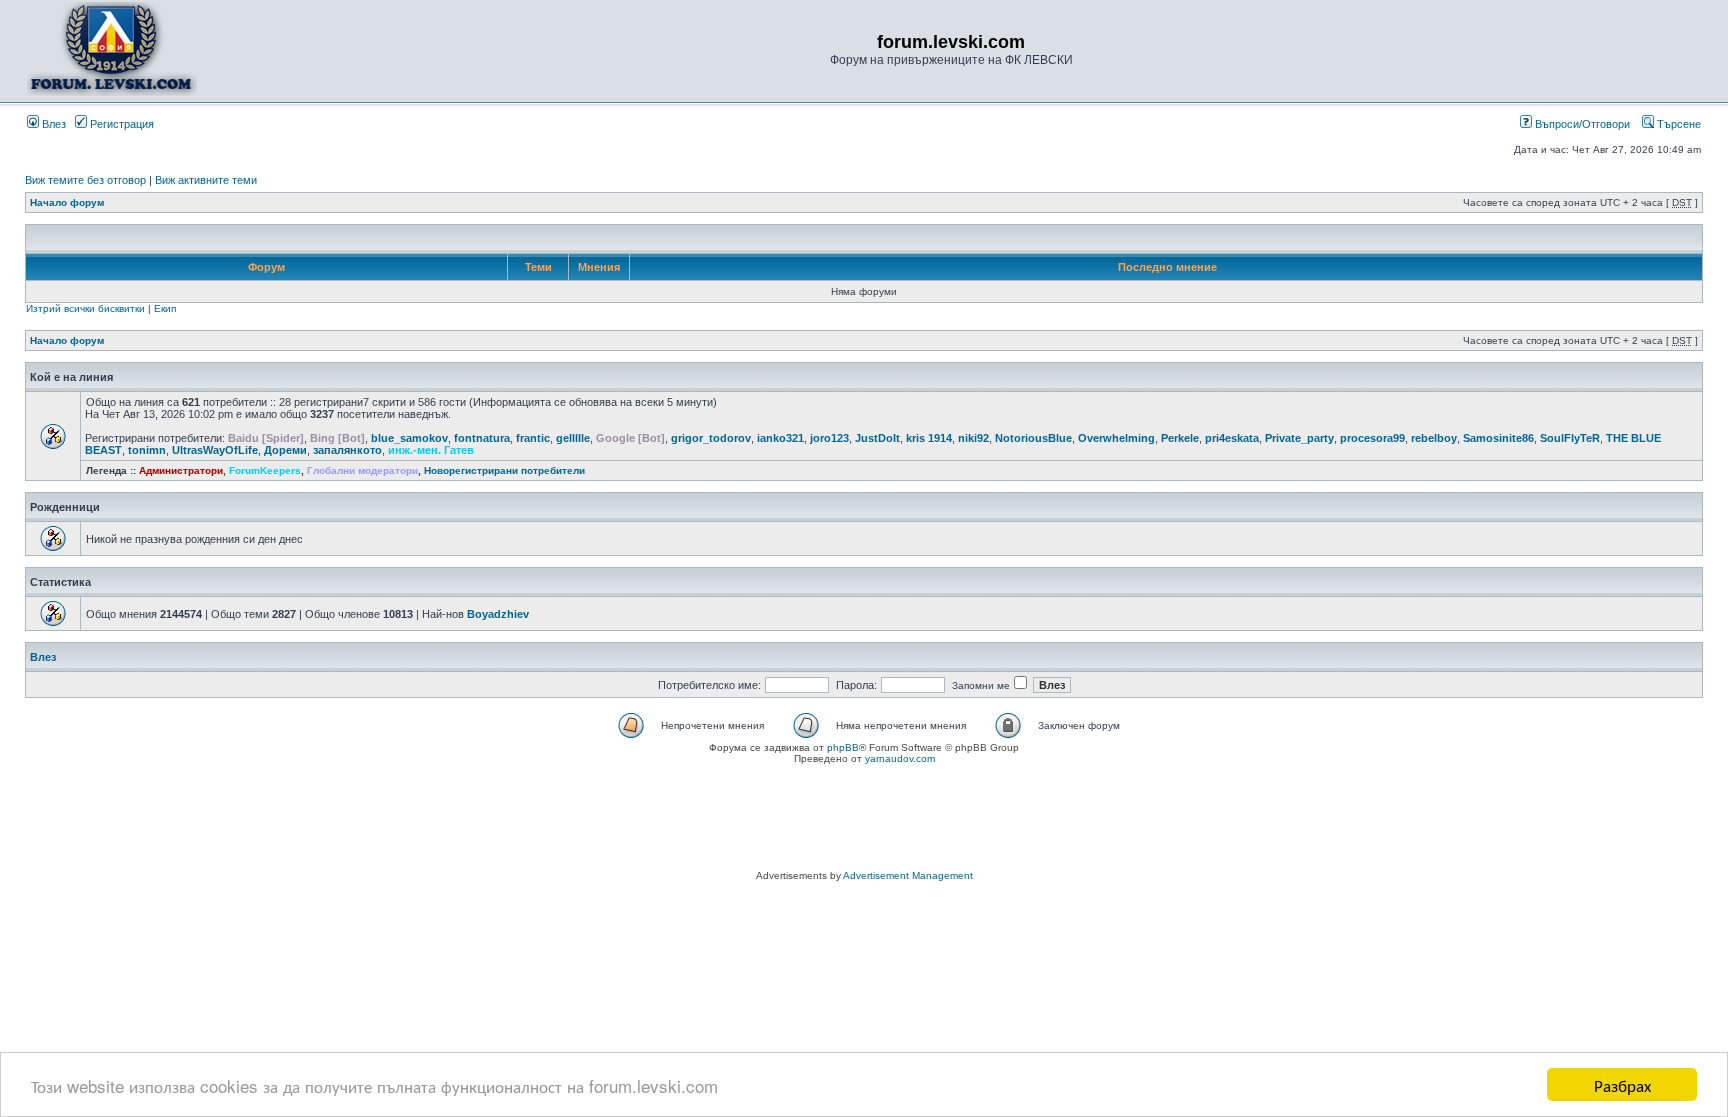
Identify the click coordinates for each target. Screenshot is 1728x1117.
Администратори (181, 470)
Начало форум (67, 202)
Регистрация (120, 124)
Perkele (1180, 438)
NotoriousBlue (1033, 438)
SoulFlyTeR (1570, 438)
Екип (165, 308)
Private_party (1299, 438)
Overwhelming (1116, 438)
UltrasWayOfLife (215, 450)
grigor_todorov (711, 438)
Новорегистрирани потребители (504, 470)
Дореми (285, 450)
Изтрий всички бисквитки (85, 308)
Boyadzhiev (498, 614)
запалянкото (347, 450)
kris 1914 (929, 438)
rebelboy (1434, 438)
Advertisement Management (908, 875)
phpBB (843, 747)
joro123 (829, 438)
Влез (52, 124)
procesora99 (1372, 438)
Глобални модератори (362, 470)
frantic (533, 438)
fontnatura (482, 438)
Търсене (1677, 124)
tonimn (147, 450)
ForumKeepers (265, 470)
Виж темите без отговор (85, 180)
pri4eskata (1232, 438)
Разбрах (1622, 1084)
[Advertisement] (864, 820)
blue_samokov (409, 438)
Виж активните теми (206, 180)
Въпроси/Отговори (1581, 124)
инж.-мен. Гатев (431, 450)
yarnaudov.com (900, 758)
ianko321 (780, 438)
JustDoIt (877, 438)
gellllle (573, 438)
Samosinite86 (1498, 438)
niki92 (973, 438)
